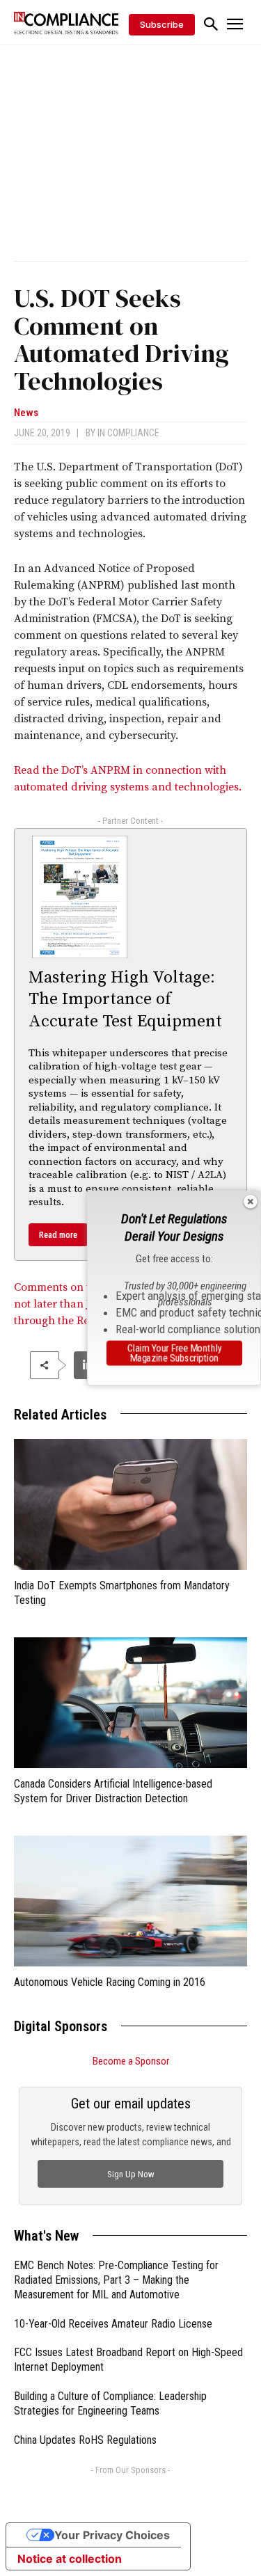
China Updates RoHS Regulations (85, 2440)
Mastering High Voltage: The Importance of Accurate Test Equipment (125, 999)
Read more (58, 1235)
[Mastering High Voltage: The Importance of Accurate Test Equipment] (80, 897)
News (26, 413)
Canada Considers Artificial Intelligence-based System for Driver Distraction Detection (113, 1791)
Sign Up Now (131, 2174)
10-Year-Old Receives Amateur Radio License (113, 2324)
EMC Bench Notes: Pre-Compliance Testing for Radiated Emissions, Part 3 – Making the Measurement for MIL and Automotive (116, 2280)
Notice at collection (70, 2559)
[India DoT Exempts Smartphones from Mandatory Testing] (130, 1504)
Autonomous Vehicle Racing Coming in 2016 (110, 1982)
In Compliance (128, 433)
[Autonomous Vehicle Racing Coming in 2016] (130, 1901)
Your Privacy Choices (112, 2535)
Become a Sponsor (131, 2061)
